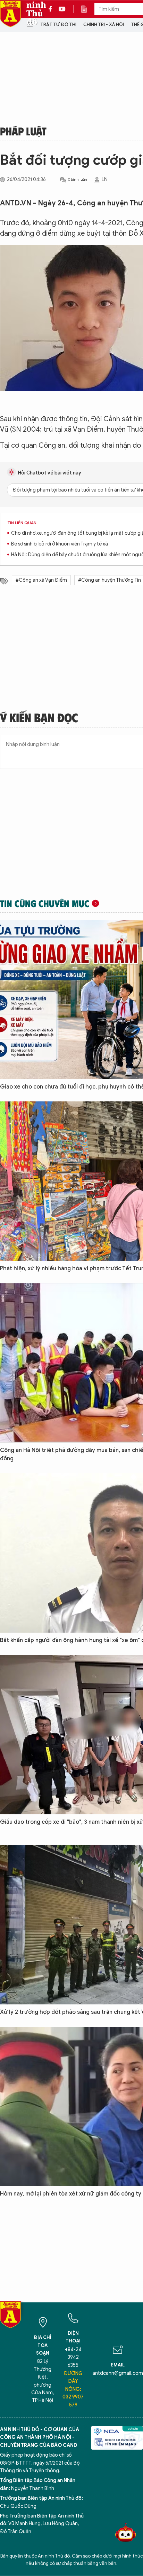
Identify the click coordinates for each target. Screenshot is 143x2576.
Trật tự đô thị (58, 25)
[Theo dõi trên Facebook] (52, 9)
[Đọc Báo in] (87, 9)
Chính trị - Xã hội (104, 25)
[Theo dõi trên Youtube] (62, 9)
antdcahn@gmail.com (118, 2373)
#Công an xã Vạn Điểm (41, 580)
